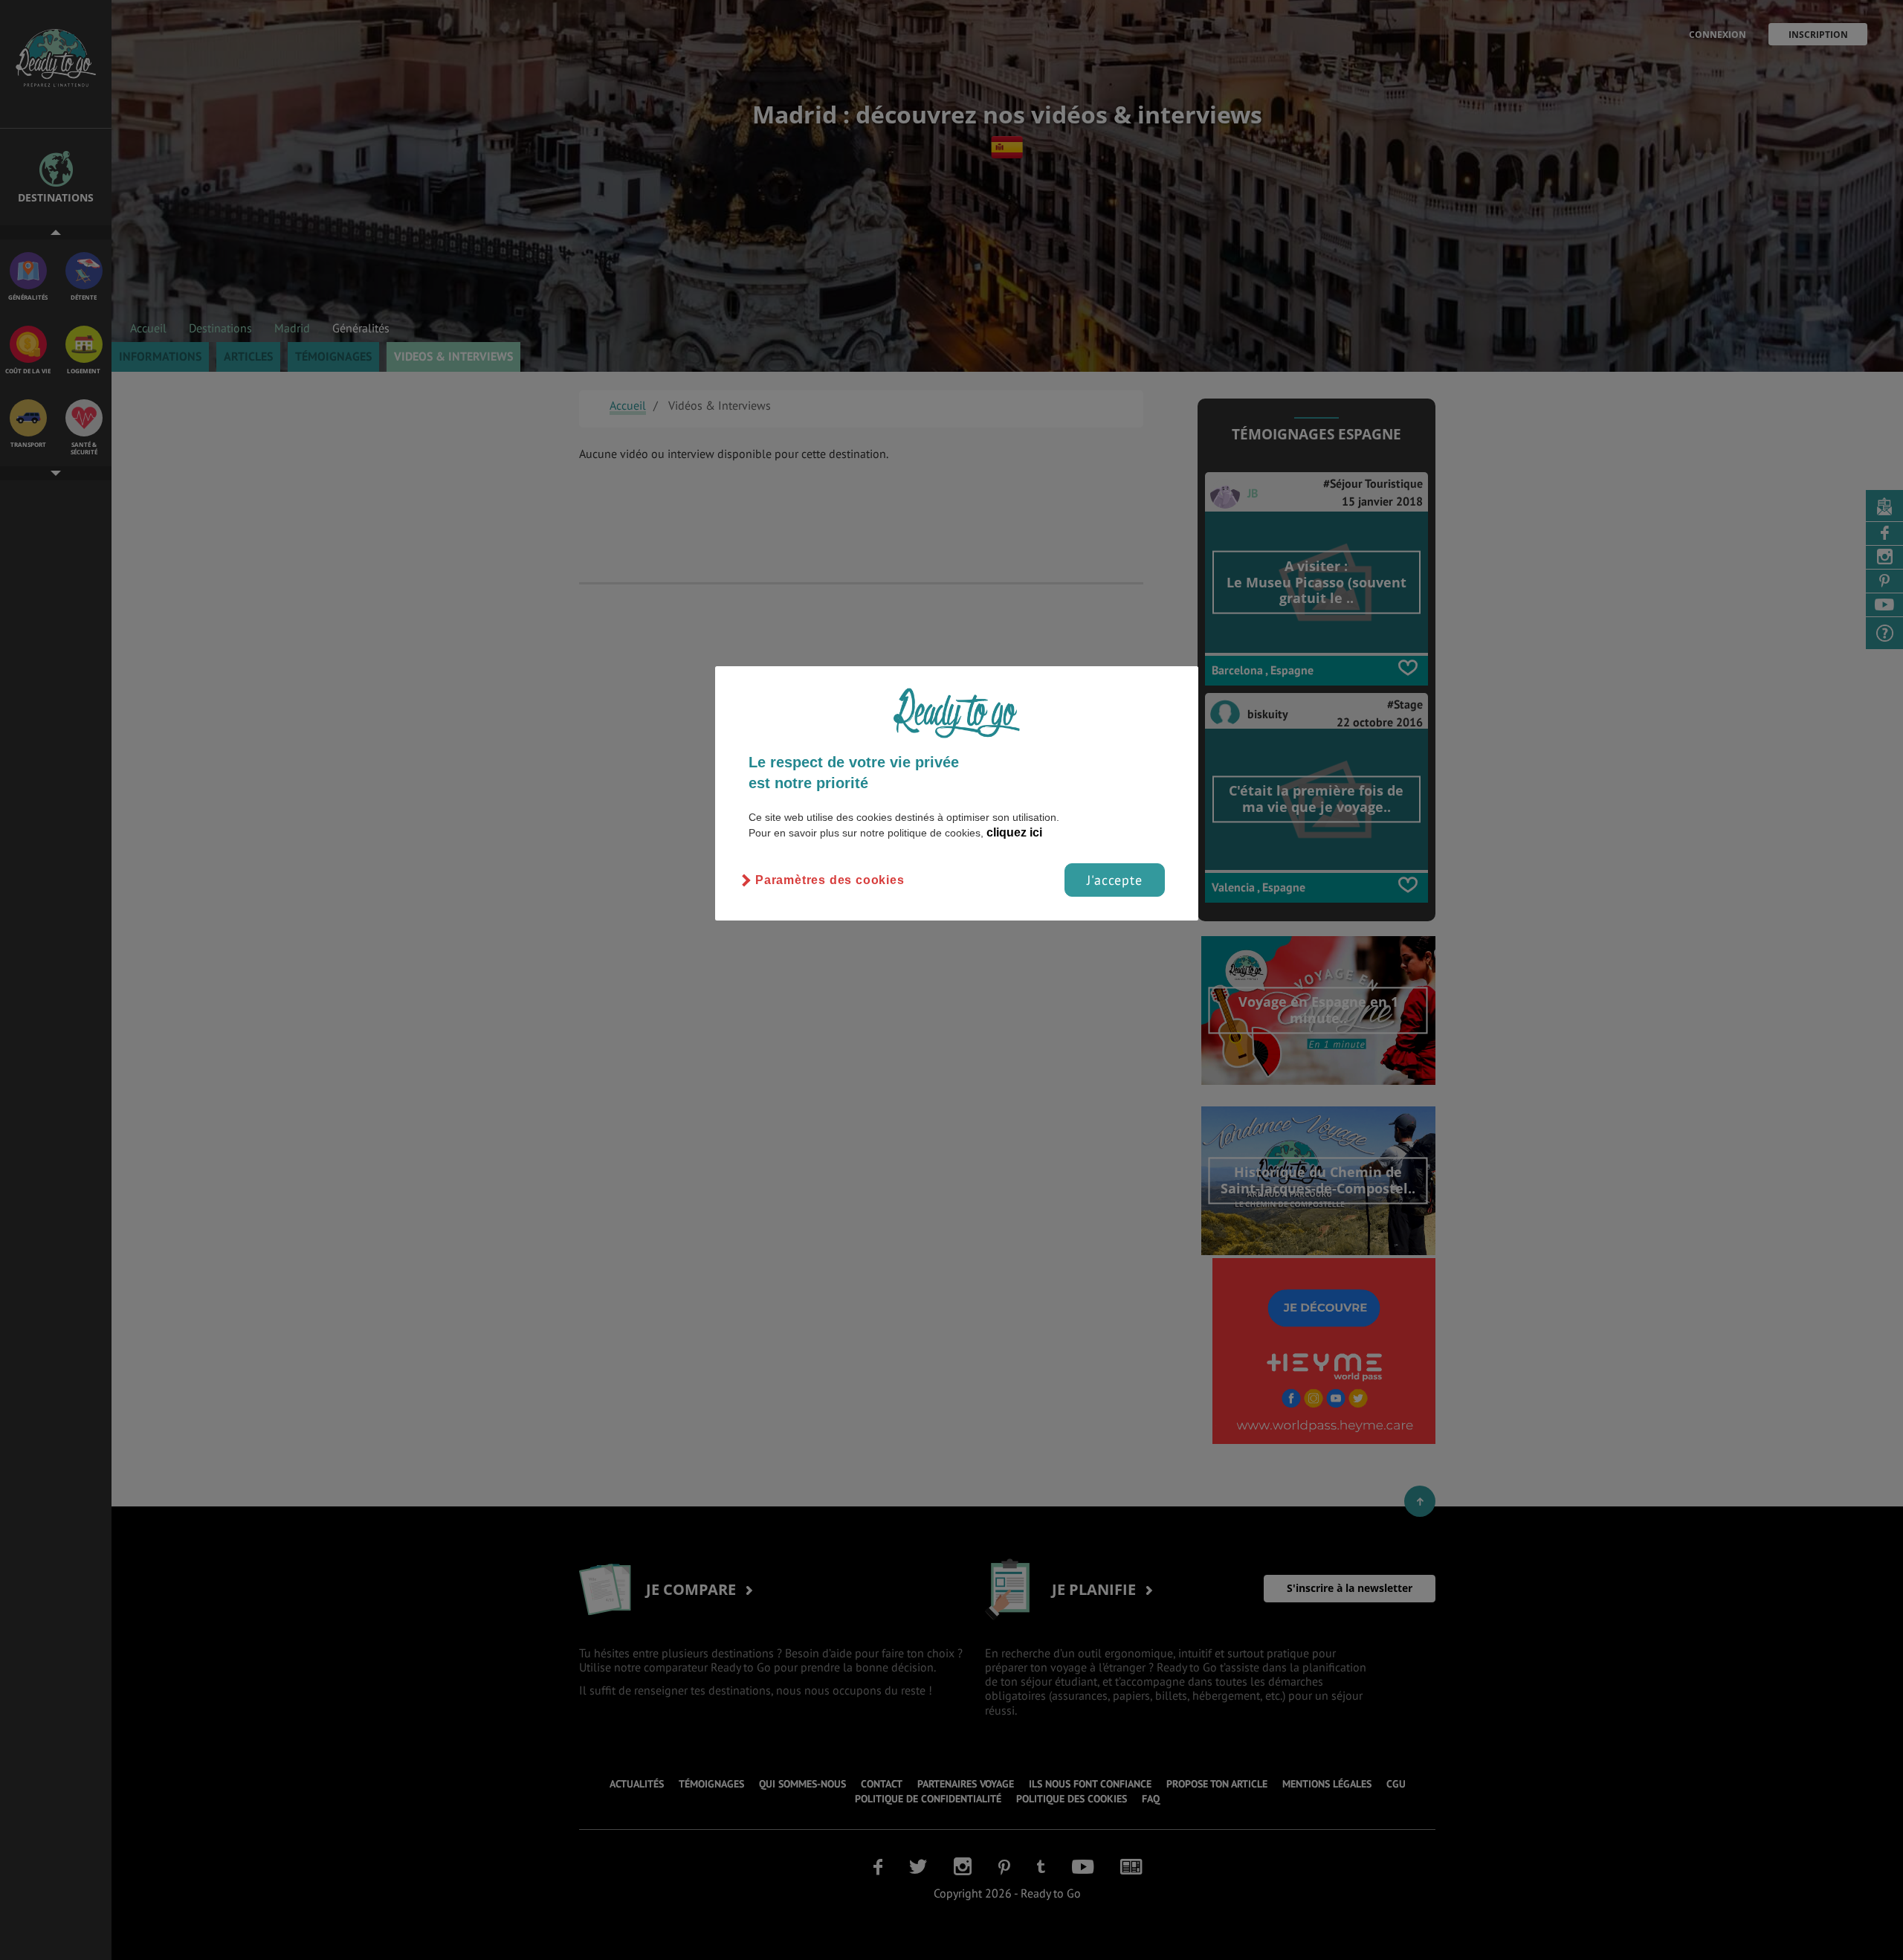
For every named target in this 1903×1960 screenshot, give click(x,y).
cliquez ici (1014, 832)
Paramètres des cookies (830, 880)
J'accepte (1115, 880)
